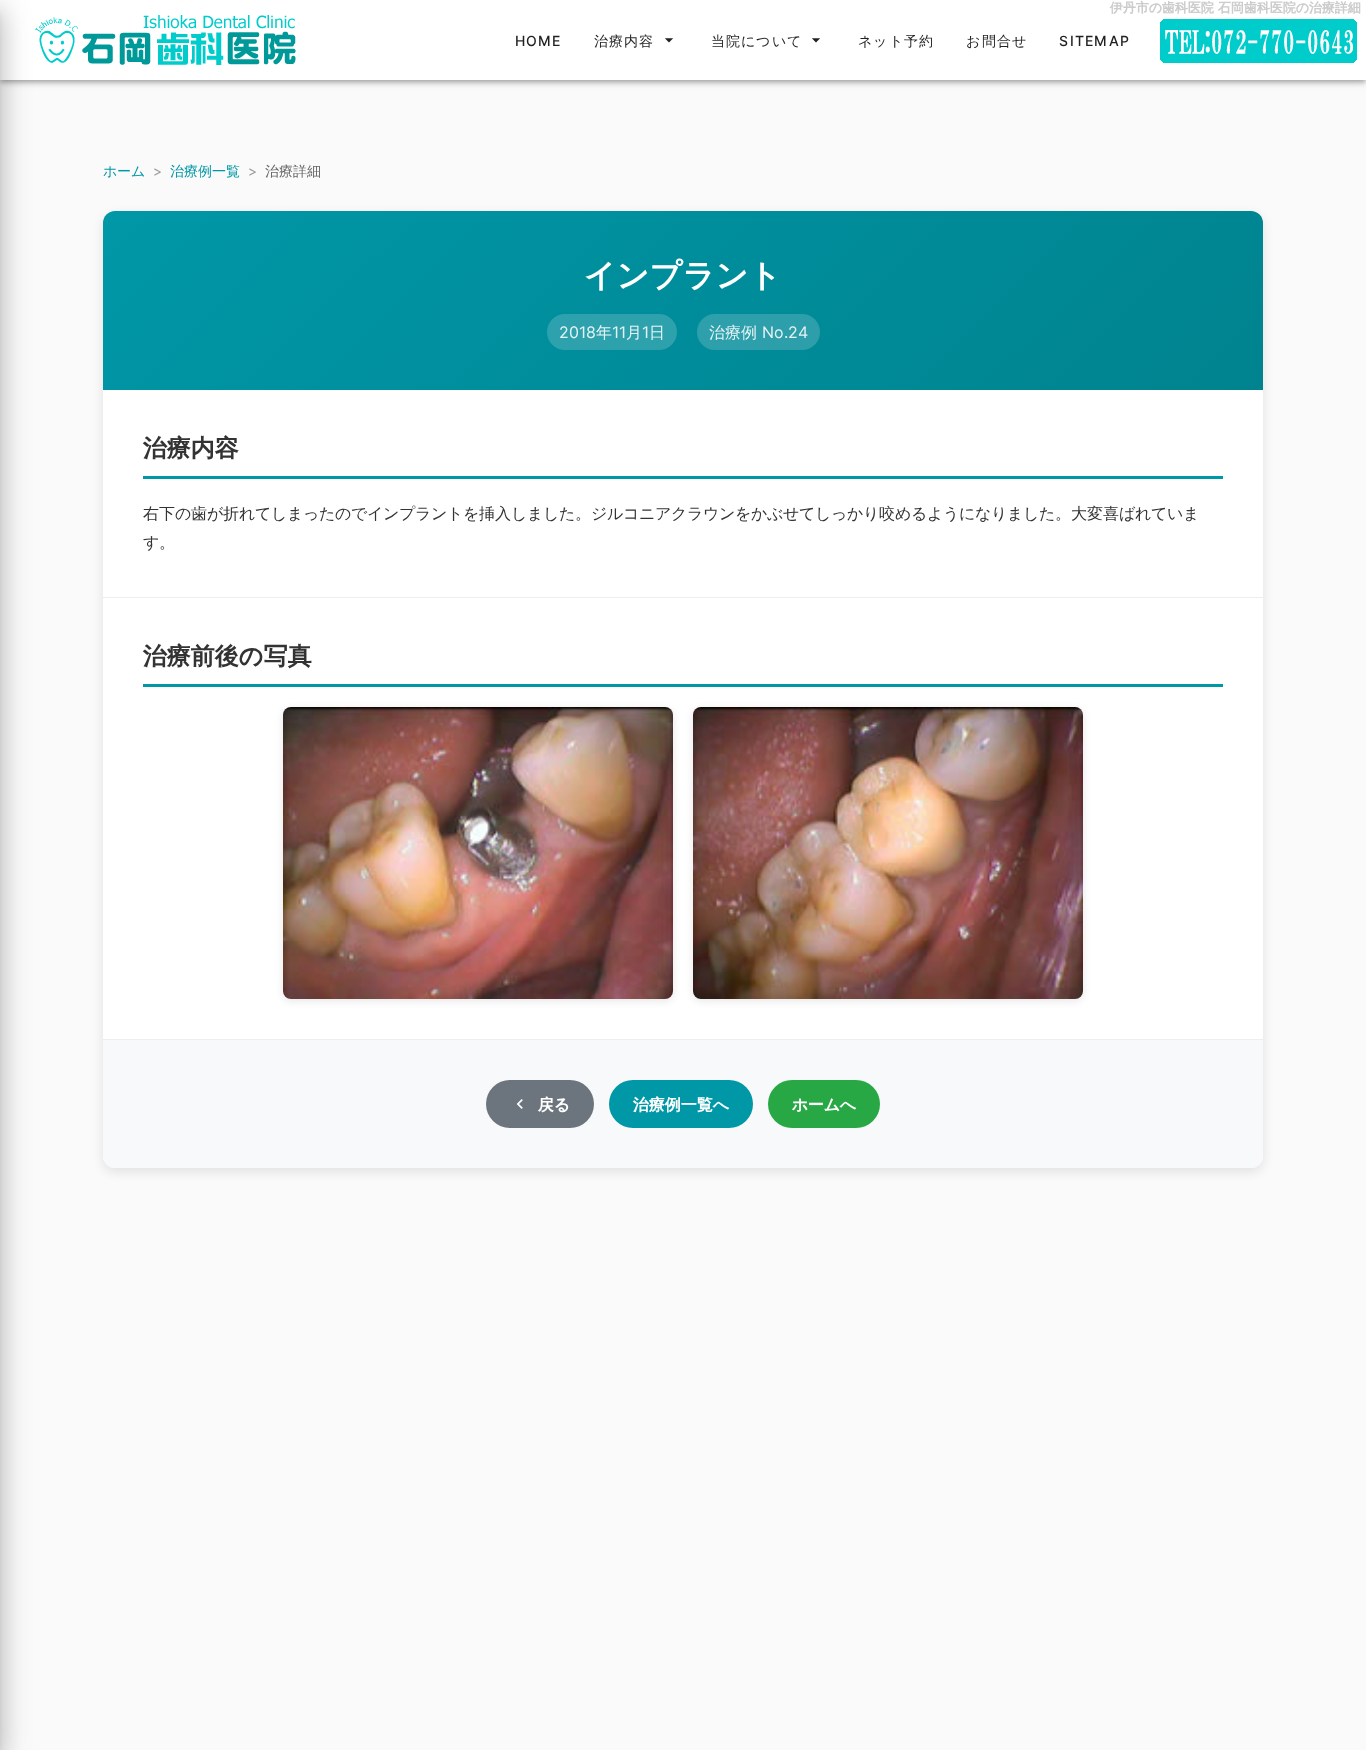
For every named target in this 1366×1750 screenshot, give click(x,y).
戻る (554, 1104)
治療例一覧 (205, 170)
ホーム (124, 170)
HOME (538, 40)
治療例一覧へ (681, 1104)
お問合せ (996, 40)
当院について (757, 40)
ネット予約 (896, 40)
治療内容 (624, 40)
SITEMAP (1094, 40)
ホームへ (824, 1104)
